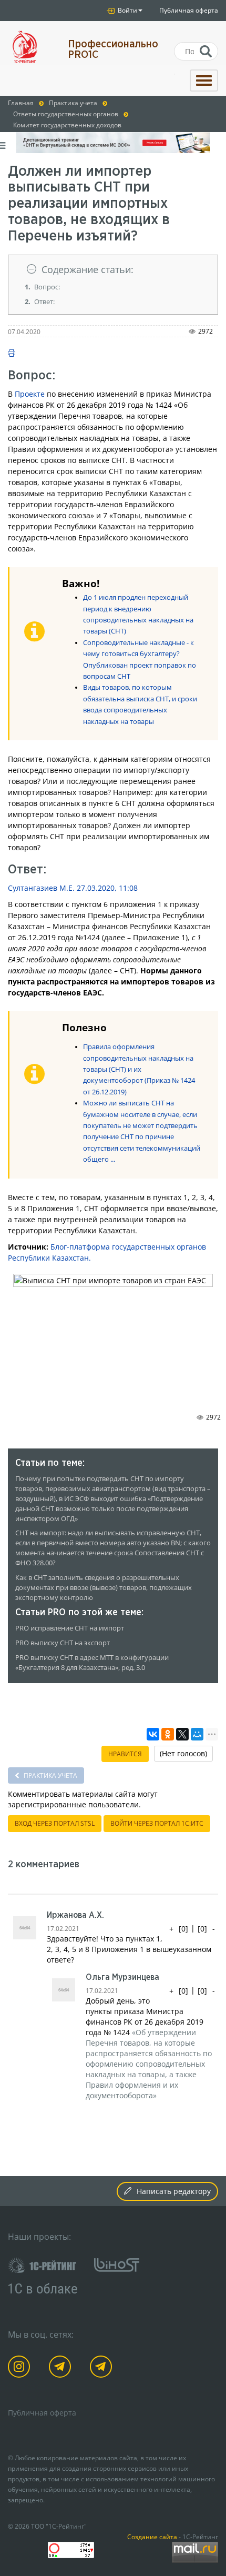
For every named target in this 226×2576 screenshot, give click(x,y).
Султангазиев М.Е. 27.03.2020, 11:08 (73, 888)
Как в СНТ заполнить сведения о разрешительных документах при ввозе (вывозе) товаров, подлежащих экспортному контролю (104, 1588)
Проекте (30, 394)
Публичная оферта (189, 10)
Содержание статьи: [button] (88, 269)
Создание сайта (152, 2537)
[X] (182, 1734)
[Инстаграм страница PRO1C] (21, 2368)
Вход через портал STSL (55, 1823)
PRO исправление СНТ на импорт (70, 1628)
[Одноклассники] (168, 1734)
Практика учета (50, 1775)
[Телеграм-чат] (103, 2368)
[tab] (113, 270)
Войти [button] (127, 10)
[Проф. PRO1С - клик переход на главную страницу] (30, 47)
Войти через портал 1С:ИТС (157, 1823)
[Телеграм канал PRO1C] (62, 2368)
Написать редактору (174, 2191)
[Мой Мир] (197, 1734)
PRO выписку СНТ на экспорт (63, 1643)
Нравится (125, 1754)
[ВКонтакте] (153, 1734)
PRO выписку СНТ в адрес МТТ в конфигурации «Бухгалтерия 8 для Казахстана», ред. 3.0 (92, 1663)
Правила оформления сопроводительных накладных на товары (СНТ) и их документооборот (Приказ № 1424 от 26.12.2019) (139, 1069)
